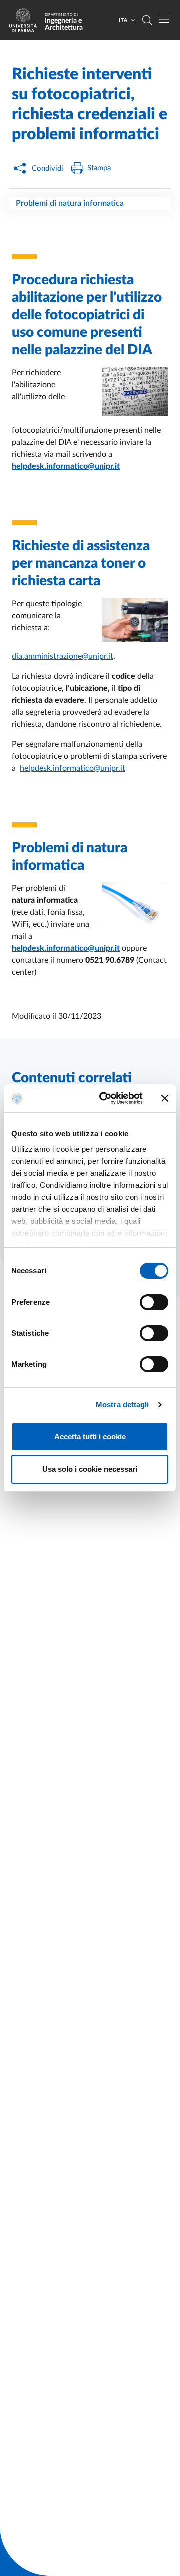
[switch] (154, 1302)
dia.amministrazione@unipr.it (63, 656)
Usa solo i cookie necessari (90, 1469)
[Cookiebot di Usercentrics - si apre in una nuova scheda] (105, 1098)
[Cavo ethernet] (129, 908)
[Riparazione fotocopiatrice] (129, 624)
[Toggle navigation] (164, 19)
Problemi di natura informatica (70, 203)
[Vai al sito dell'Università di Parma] (26, 20)
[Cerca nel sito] (147, 20)
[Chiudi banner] (165, 1098)
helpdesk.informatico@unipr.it (73, 768)
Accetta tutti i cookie (90, 1436)
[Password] (129, 396)
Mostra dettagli (123, 1404)
